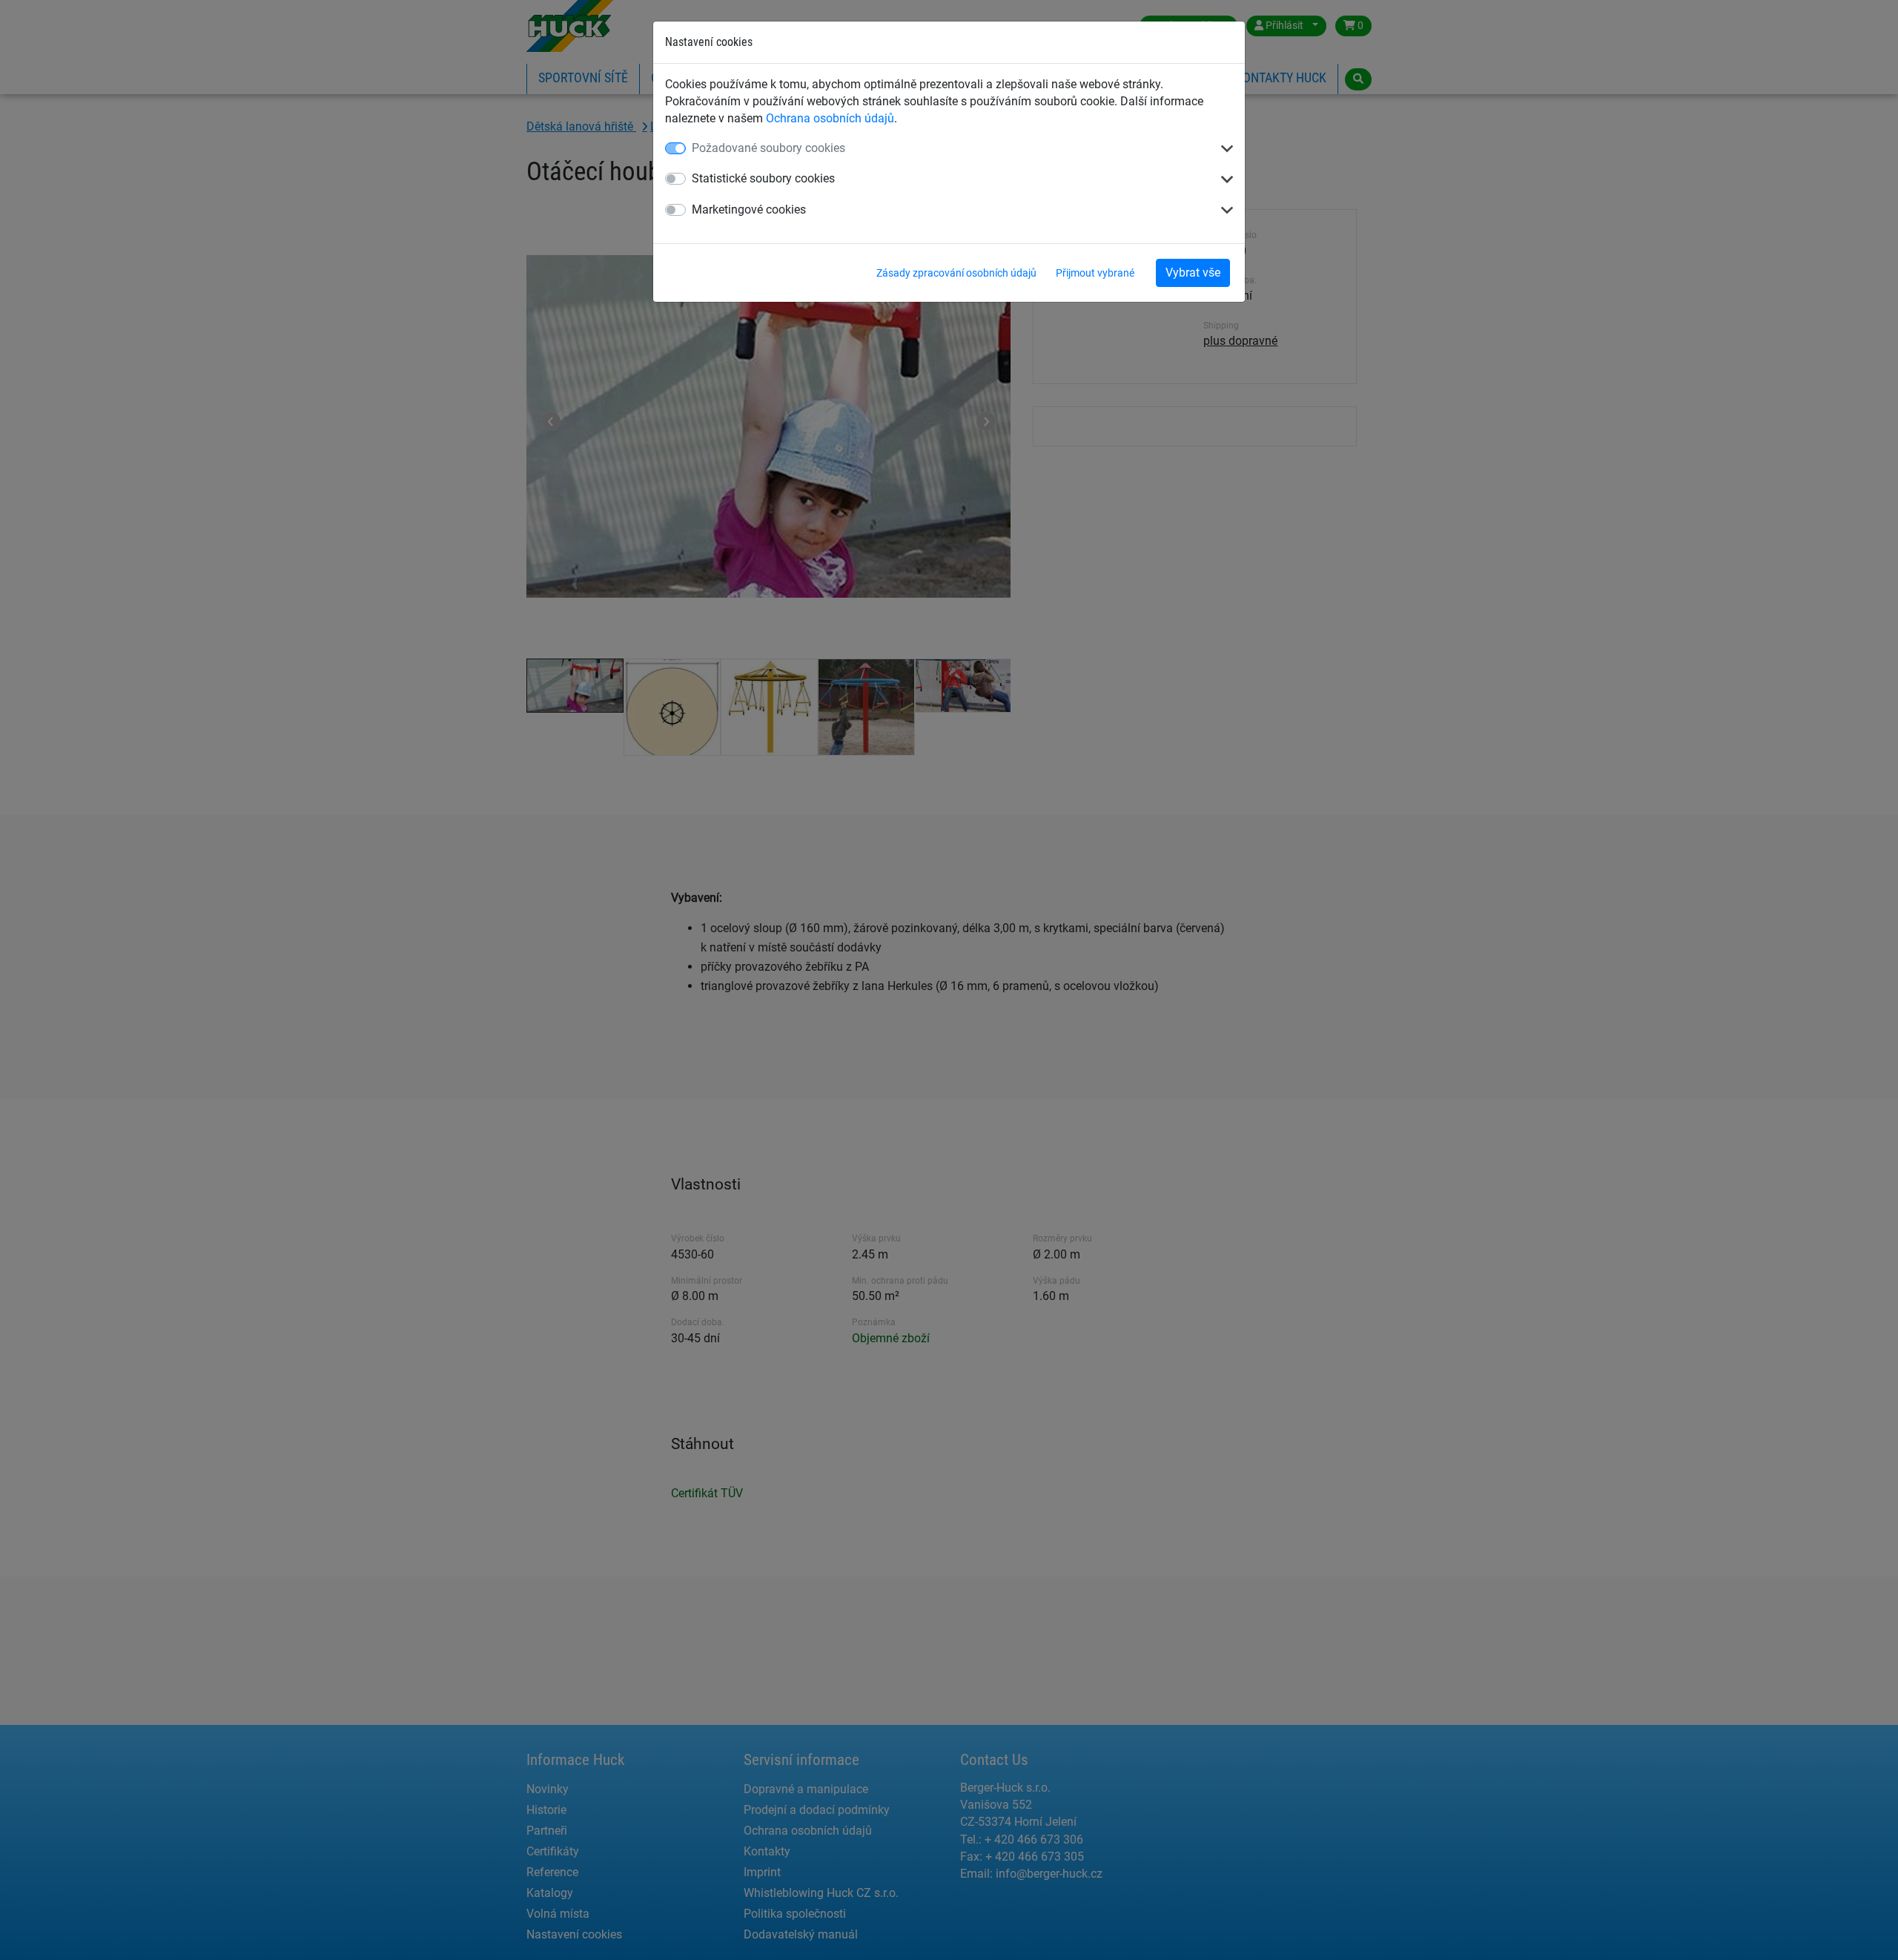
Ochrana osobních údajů (830, 118)
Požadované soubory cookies (768, 148)
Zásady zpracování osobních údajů (956, 273)
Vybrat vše (1193, 273)
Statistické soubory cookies (763, 178)
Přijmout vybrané (1095, 273)
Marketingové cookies (749, 209)
